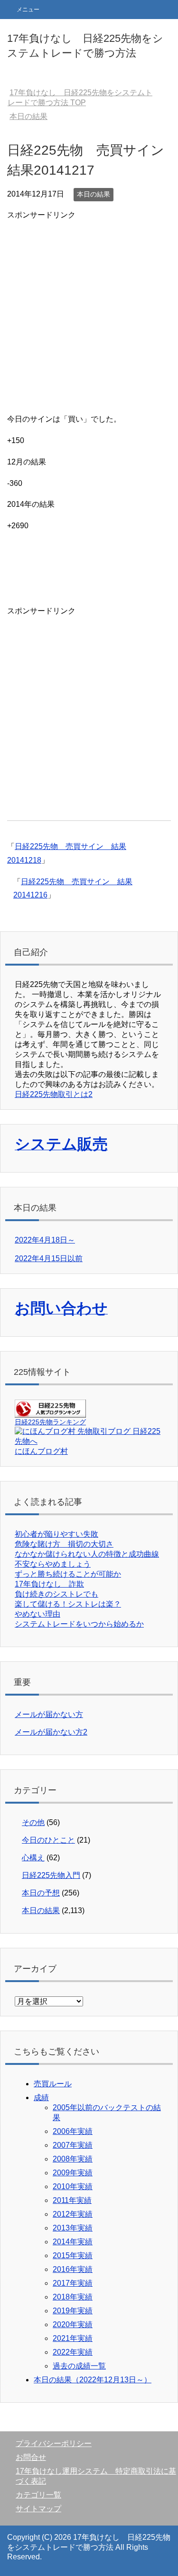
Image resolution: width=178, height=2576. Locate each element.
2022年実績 (73, 2352)
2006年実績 (73, 2131)
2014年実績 (73, 2242)
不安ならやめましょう (53, 1564)
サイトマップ (38, 2509)
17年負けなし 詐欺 (49, 1584)
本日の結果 (94, 194)
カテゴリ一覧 (38, 2495)
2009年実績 (73, 2173)
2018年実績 (73, 2297)
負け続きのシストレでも (56, 1594)
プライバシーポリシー (54, 2443)
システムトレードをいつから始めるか (79, 1624)
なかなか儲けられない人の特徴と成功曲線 (87, 1554)
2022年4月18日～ (45, 1240)
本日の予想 (41, 1893)
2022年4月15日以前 (49, 1258)
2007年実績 (73, 2145)
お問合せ (31, 2457)
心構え (33, 1858)
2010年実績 (73, 2186)
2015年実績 (73, 2255)
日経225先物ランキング (50, 1422)
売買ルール (53, 2084)
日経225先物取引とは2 (54, 1094)
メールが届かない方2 (51, 1732)
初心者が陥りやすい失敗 (56, 1534)
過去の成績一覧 (79, 2366)
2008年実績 (73, 2159)
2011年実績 (72, 2200)
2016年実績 (73, 2269)
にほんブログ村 (41, 1451)
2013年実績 (73, 2228)
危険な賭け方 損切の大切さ (64, 1544)
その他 (33, 1822)
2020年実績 (73, 2324)
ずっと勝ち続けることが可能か (68, 1574)
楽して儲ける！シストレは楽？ (68, 1604)
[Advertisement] (89, 311)
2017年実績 (73, 2283)
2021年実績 (73, 2338)
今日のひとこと (48, 1840)
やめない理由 (37, 1614)
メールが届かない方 (49, 1714)
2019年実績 (73, 2311)
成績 (41, 2097)
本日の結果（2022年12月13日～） (93, 2380)
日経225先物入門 (51, 1875)
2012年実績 (73, 2214)
